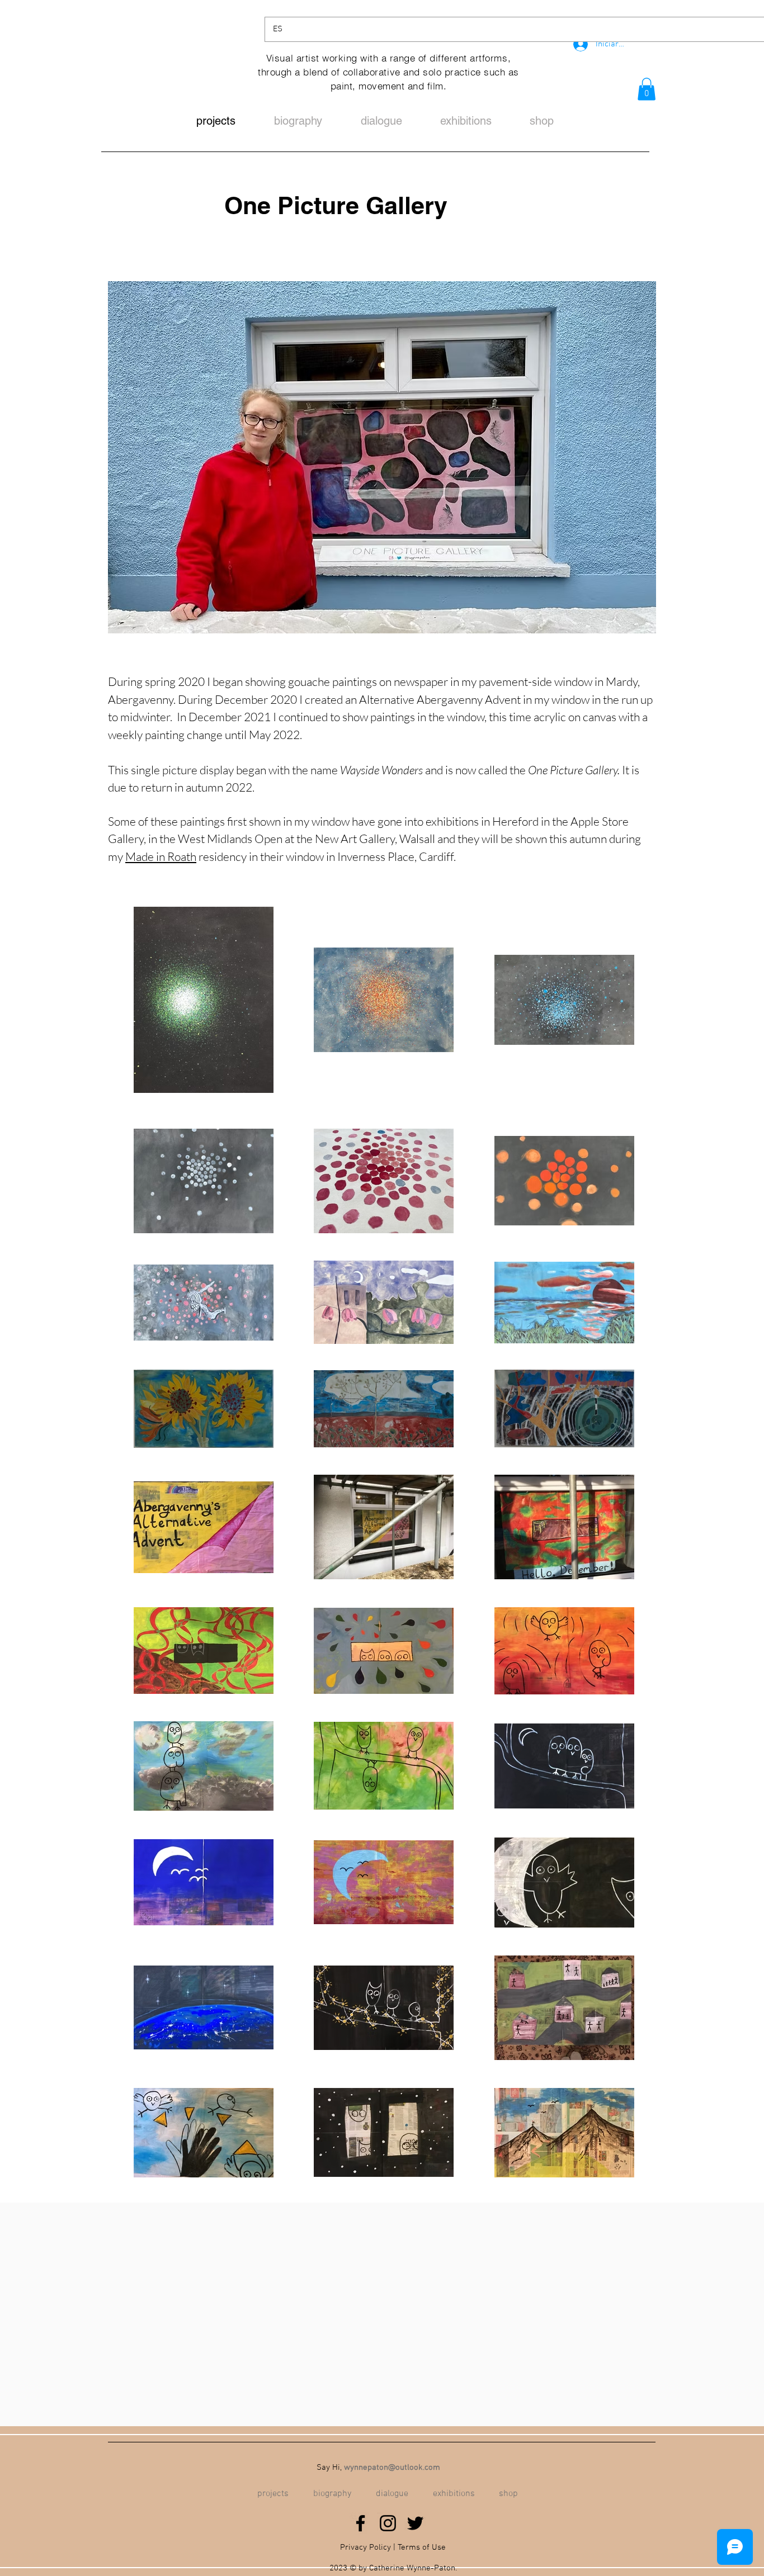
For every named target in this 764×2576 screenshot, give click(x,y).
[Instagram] (388, 2523)
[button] (647, 89)
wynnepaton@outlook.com (392, 2468)
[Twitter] (415, 2523)
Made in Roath (161, 856)
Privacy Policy (366, 2547)
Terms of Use (422, 2547)
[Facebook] (360, 2523)
